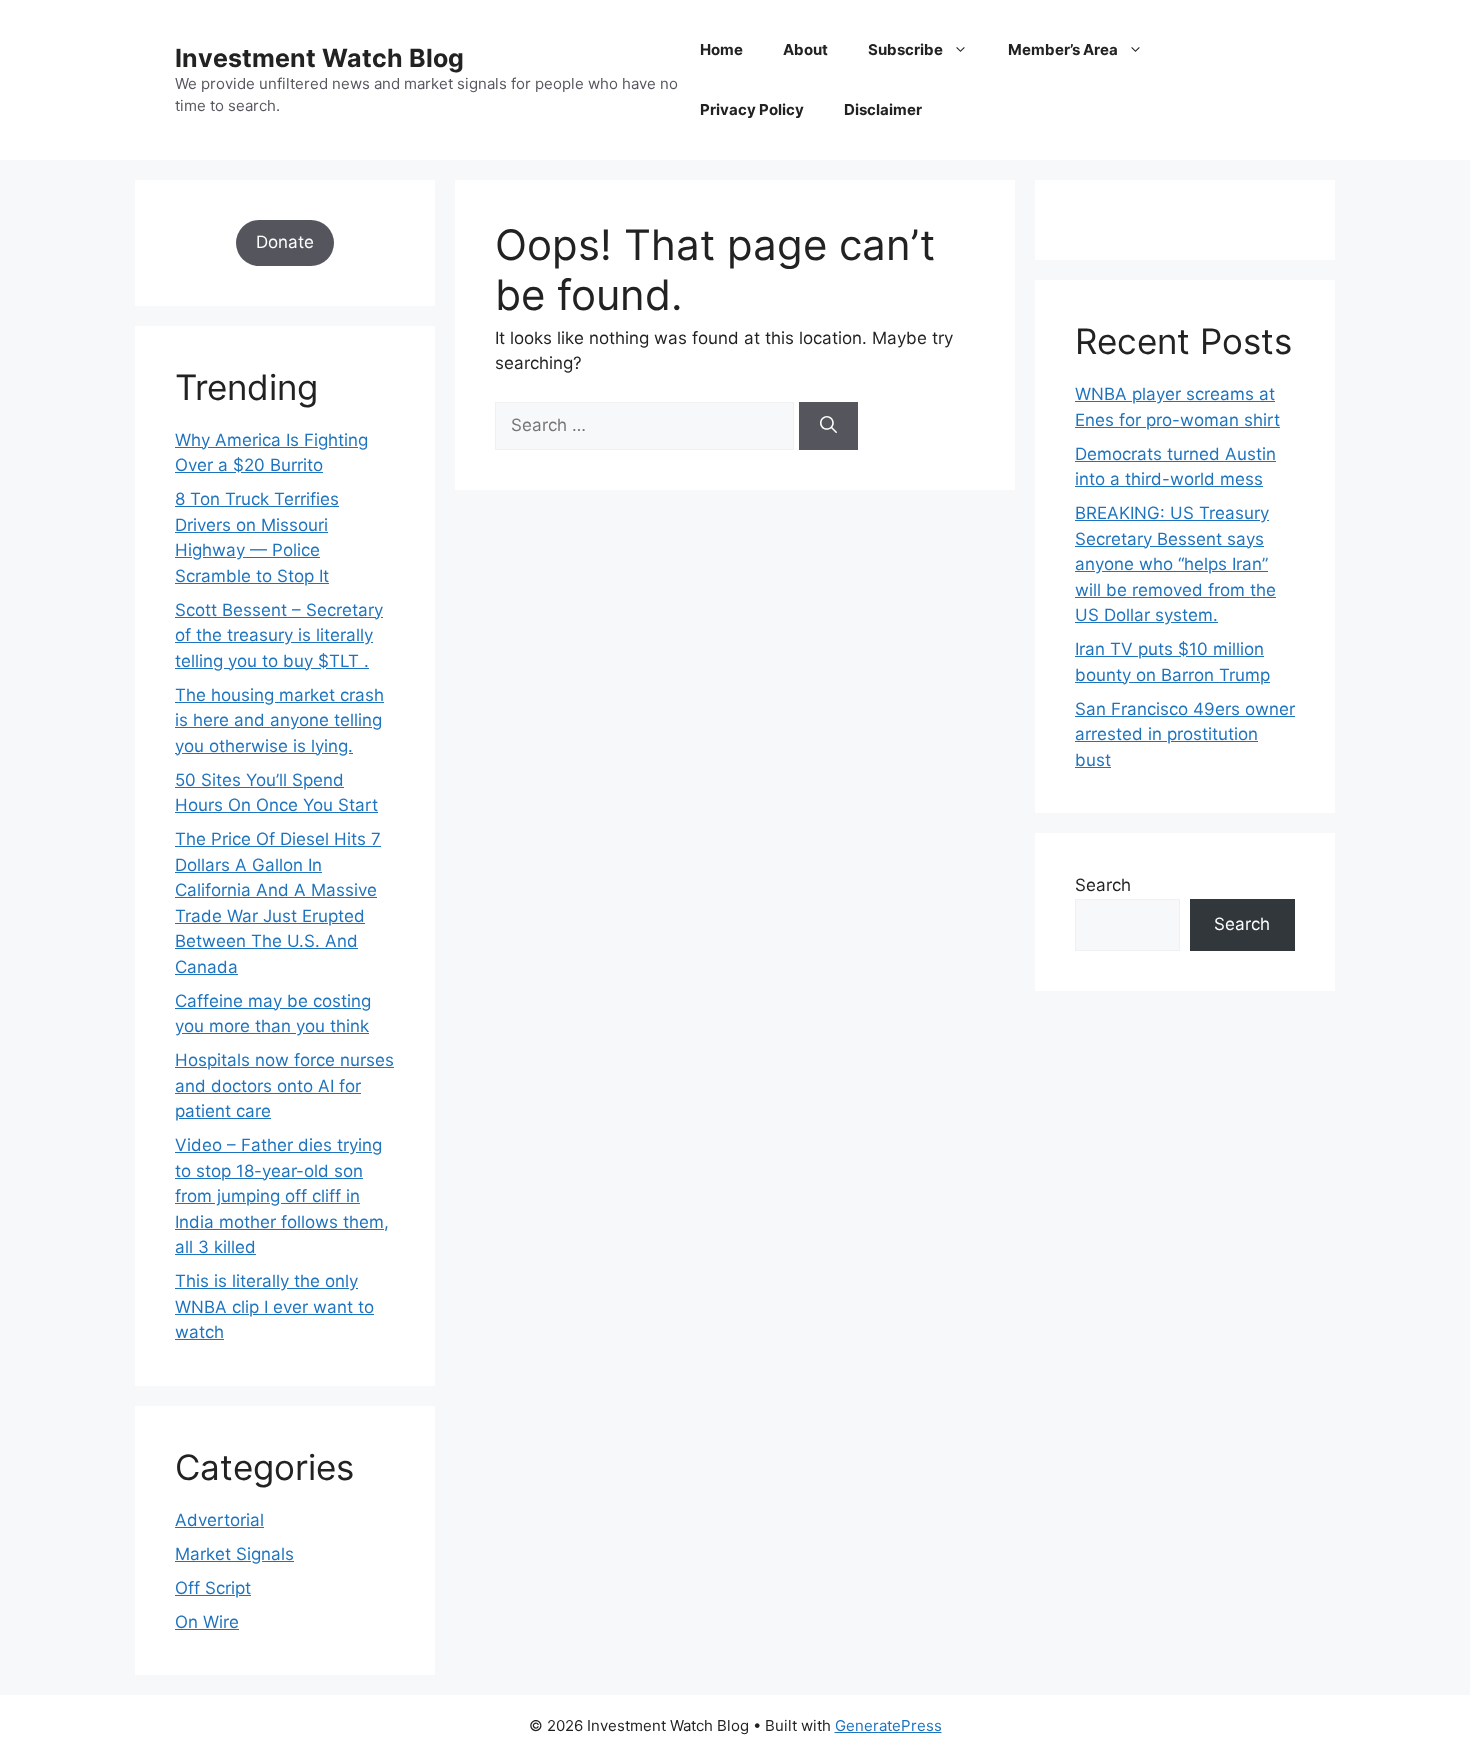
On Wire (207, 1622)
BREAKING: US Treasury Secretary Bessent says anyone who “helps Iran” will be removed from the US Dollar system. (1175, 564)
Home (721, 49)
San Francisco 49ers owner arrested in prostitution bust (1185, 734)
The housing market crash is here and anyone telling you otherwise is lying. (279, 720)
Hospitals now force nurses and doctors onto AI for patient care (284, 1085)
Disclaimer (883, 109)
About (805, 49)
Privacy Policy (752, 109)
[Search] (828, 426)
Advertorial (219, 1520)
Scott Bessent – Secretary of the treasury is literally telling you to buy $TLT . (279, 635)
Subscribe (905, 49)
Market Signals (234, 1554)
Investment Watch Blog (319, 58)
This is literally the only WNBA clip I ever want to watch (274, 1306)
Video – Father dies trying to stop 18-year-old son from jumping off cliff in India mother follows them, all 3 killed (282, 1196)
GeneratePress (888, 1725)
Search (1103, 885)
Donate (285, 242)
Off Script (213, 1588)
